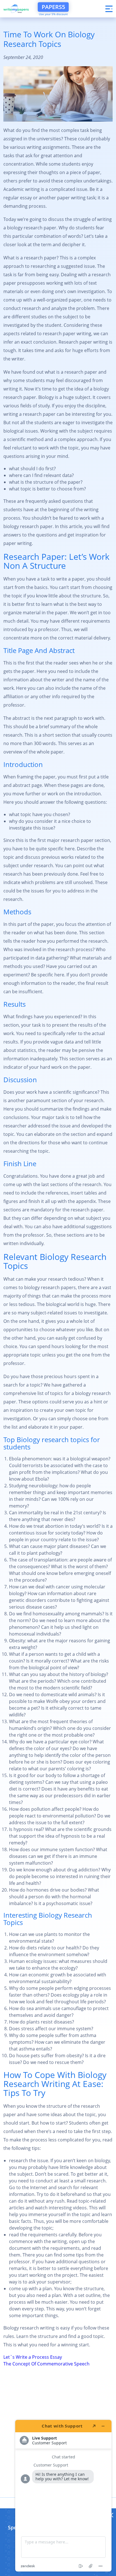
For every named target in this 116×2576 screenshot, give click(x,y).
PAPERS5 (53, 7)
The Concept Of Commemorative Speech (46, 2364)
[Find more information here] (63, 2496)
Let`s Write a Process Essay (33, 2357)
